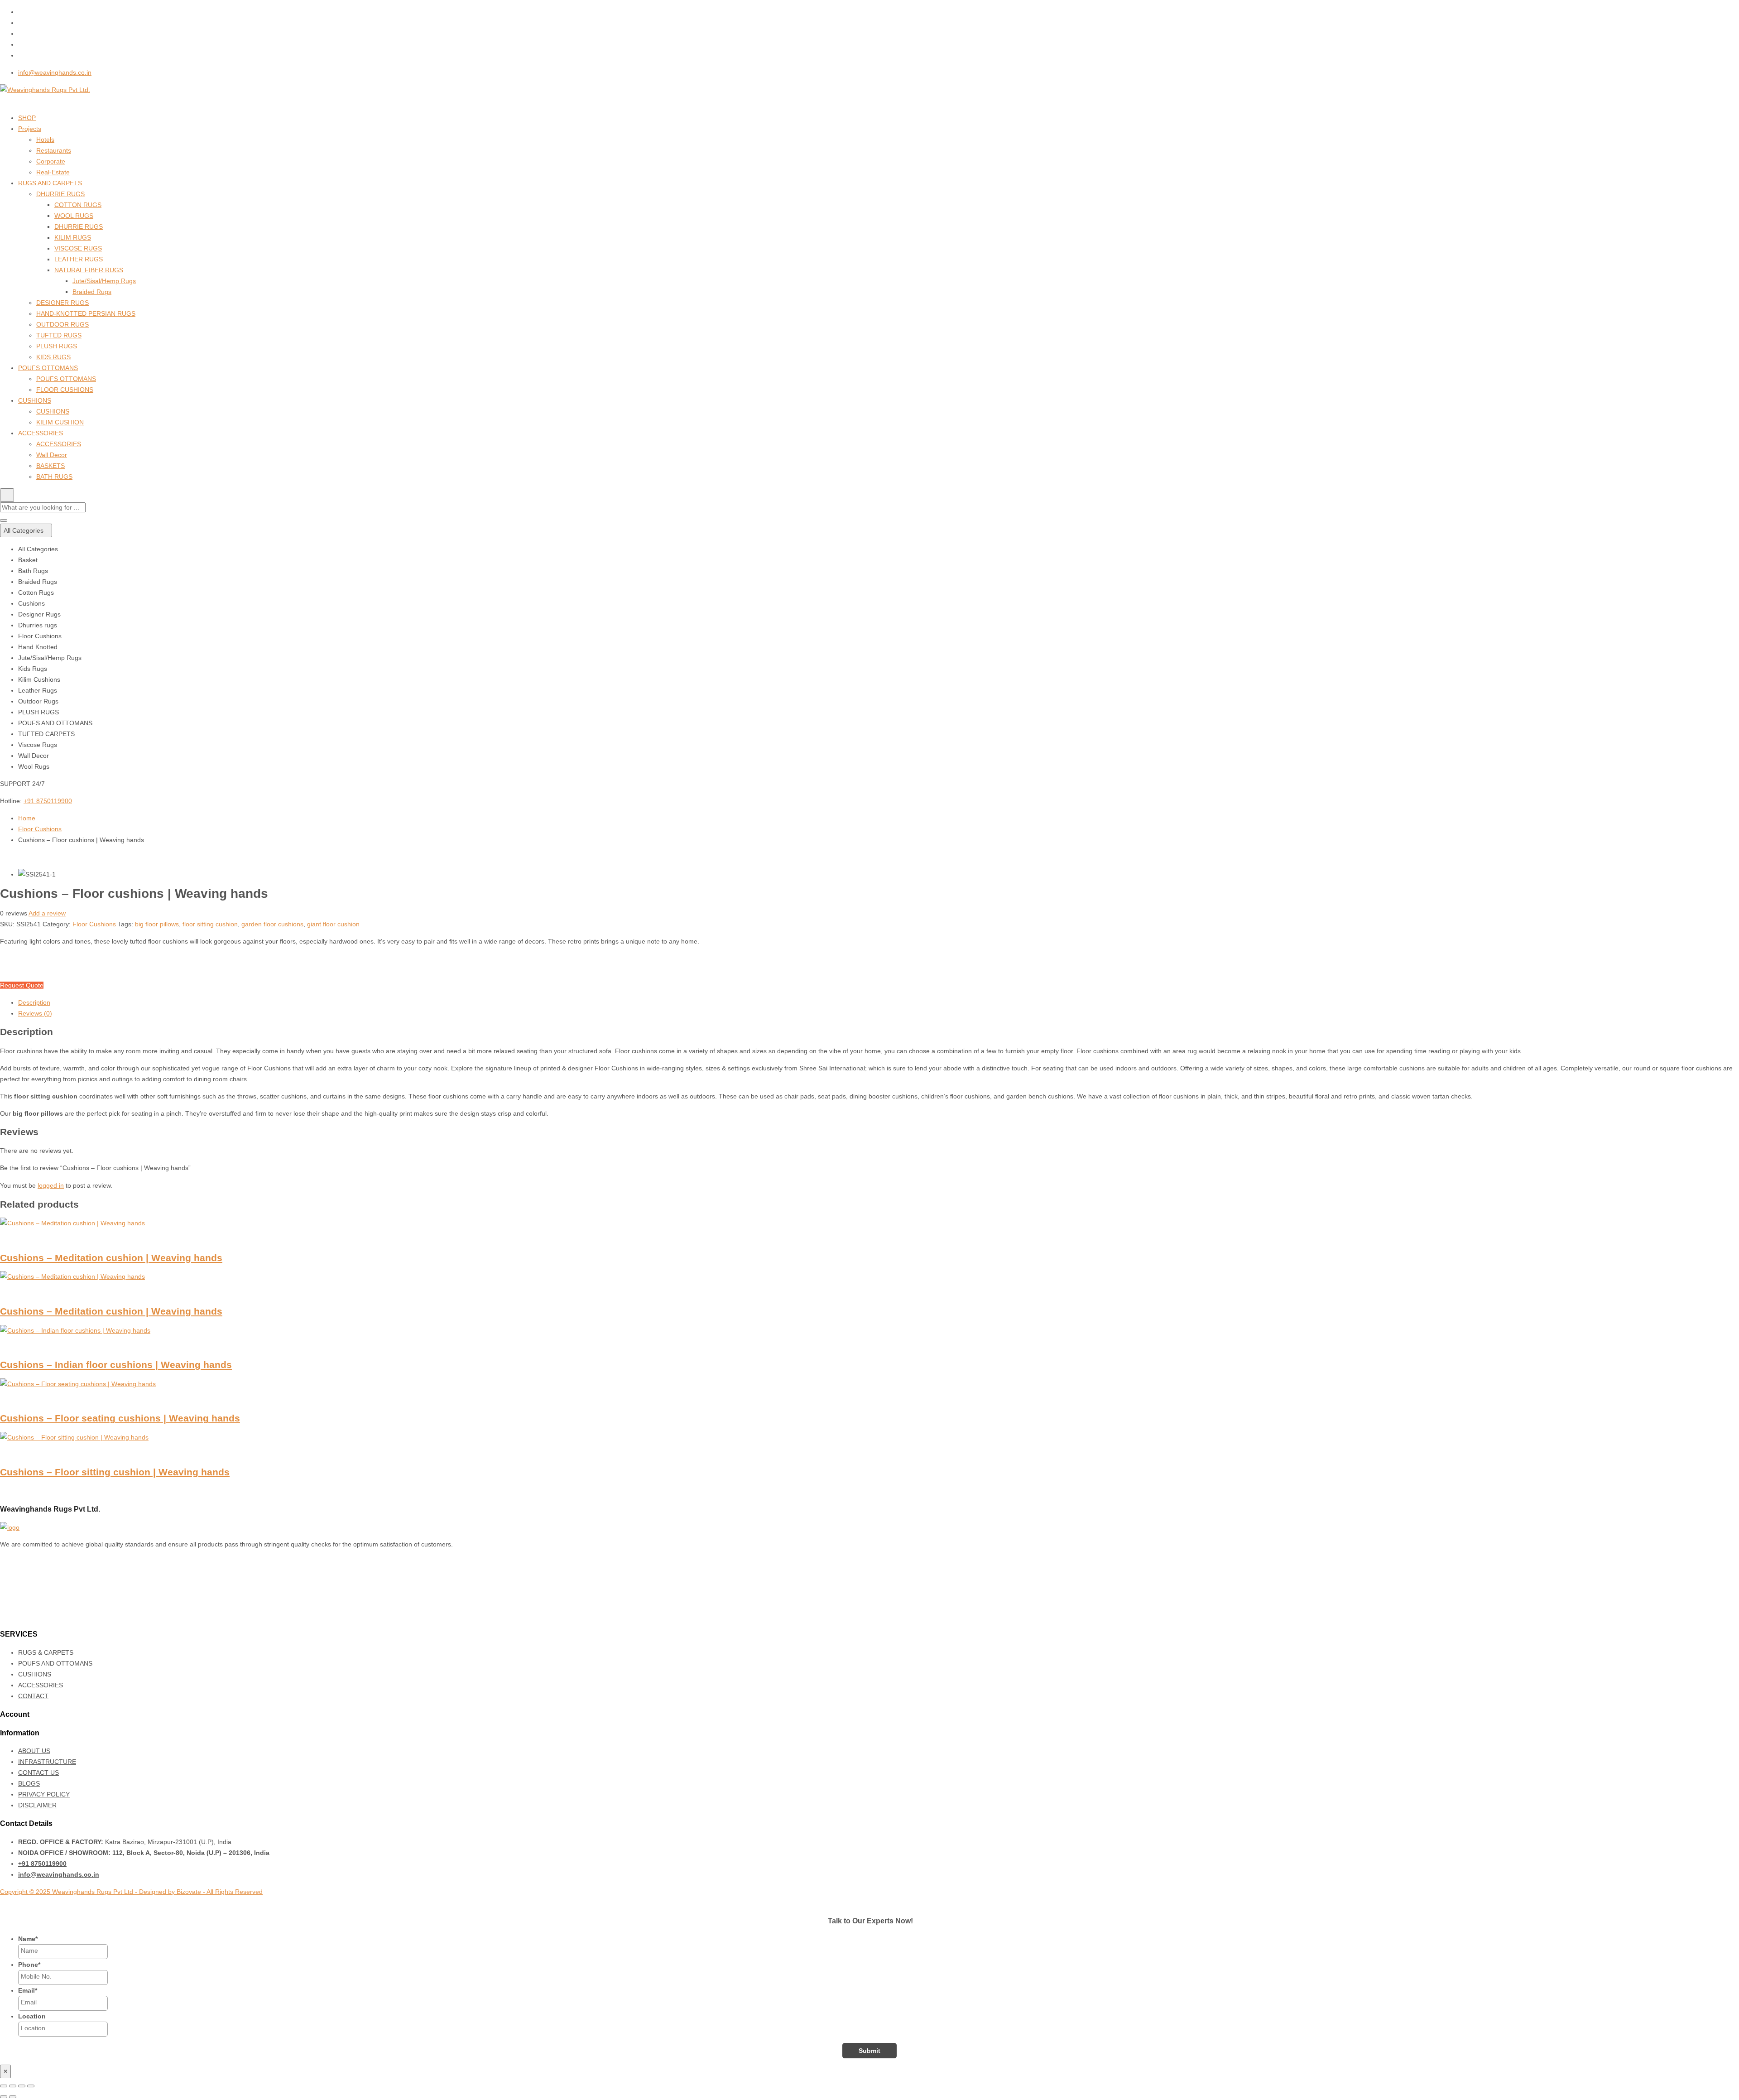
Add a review (47, 913)
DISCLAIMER (37, 1805)
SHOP (27, 118)
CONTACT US (38, 1772)
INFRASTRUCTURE (47, 1762)
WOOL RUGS (74, 216)
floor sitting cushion (210, 924)
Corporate (51, 161)
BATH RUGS (54, 477)
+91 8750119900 (48, 801)
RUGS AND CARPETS (50, 183)
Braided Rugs (92, 292)
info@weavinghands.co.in (55, 72)
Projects (30, 129)
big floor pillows (157, 924)
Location (32, 2016)
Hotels (45, 140)
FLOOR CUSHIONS (65, 390)
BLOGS (29, 1783)
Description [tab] (34, 1002)
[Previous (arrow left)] (4, 2097)
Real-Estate (53, 172)
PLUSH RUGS (57, 346)
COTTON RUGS (78, 205)
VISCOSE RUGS (78, 248)
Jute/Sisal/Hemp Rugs (104, 281)
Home (27, 818)
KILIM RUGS (73, 237)
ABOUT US (34, 1751)
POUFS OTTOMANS (48, 368)
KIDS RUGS (53, 357)
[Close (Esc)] (31, 2086)
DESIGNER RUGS (62, 303)
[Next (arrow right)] (13, 2097)
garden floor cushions (272, 924)
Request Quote (22, 985)
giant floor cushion (333, 924)
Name (28, 1939)
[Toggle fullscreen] (13, 2086)
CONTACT (33, 1696)
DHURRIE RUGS (60, 194)
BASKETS (50, 466)
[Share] (22, 2086)
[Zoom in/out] (4, 2086)
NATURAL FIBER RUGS (89, 270)
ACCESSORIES (41, 433)
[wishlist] (5, 974)
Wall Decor (52, 455)
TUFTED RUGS (59, 335)
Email (28, 1990)
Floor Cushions (40, 829)
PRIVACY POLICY (44, 1794)
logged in (51, 1185)
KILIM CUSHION (60, 422)
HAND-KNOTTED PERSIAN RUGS (86, 313)
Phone (29, 1965)
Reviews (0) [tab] (35, 1013)
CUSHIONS (35, 400)
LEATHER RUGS (79, 259)
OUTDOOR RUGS (62, 324)
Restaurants (54, 150)
